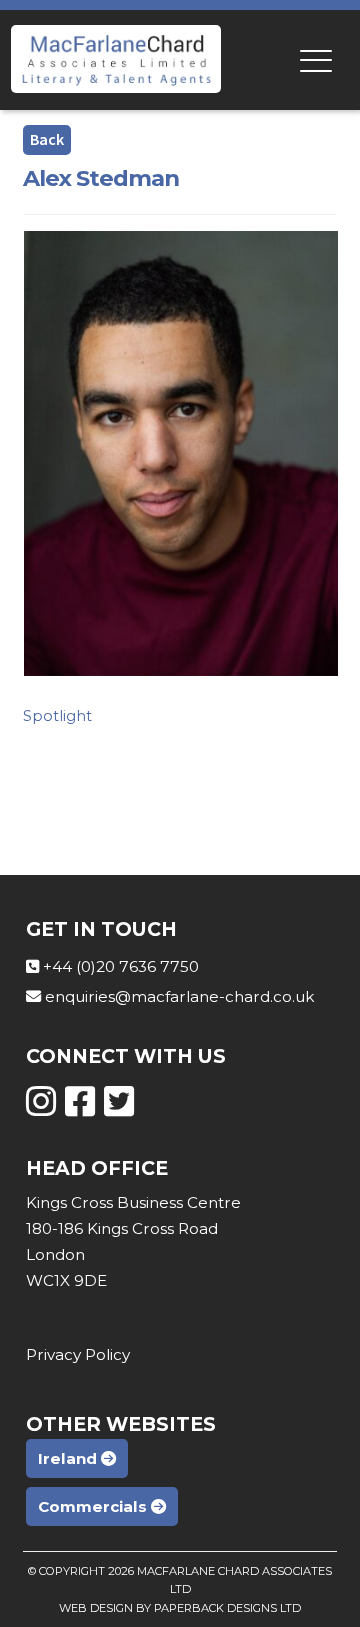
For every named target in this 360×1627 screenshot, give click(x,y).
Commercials (94, 1506)
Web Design (96, 1608)
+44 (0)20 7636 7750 (121, 966)
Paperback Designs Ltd (227, 1608)
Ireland (69, 1458)
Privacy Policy (78, 1354)
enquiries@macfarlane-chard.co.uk (179, 996)
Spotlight (57, 716)
